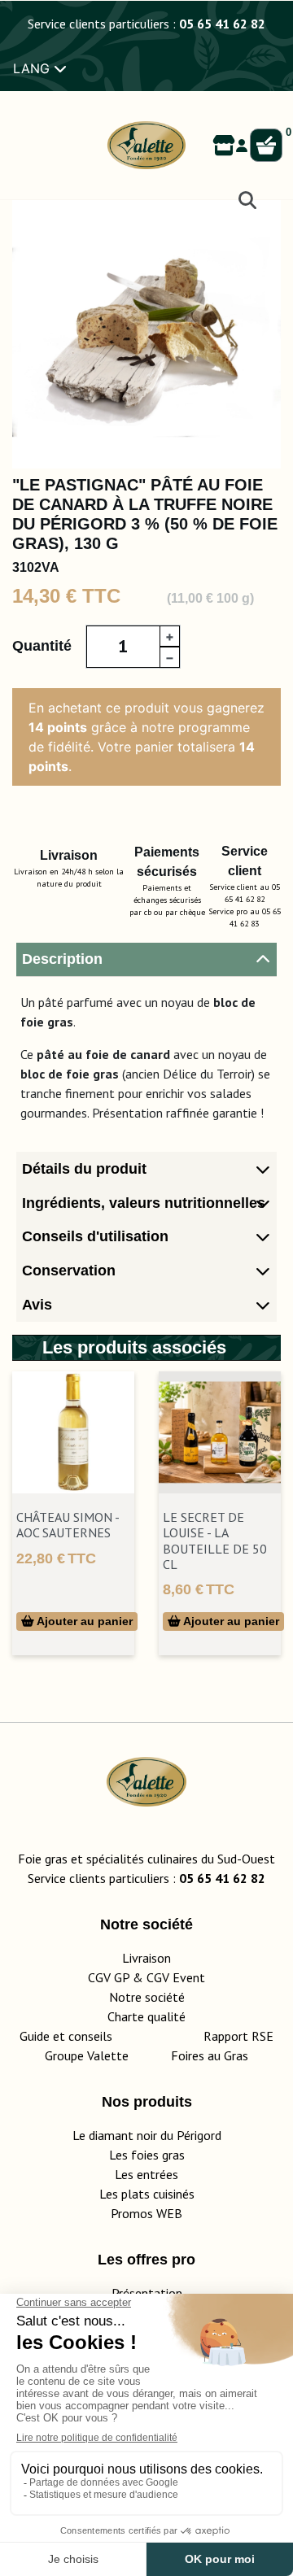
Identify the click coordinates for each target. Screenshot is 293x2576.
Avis (37, 1305)
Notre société (147, 1997)
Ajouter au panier (83, 1621)
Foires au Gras (210, 2055)
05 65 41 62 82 (222, 24)
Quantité (42, 646)
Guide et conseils (66, 2036)
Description (62, 959)
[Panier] (266, 146)
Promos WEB (146, 2213)
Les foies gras (147, 2155)
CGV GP (109, 1977)
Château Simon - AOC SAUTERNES (68, 1525)
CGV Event (176, 1977)
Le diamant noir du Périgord (147, 2135)
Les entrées (146, 2174)
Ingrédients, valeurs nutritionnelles (144, 1203)
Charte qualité (146, 2016)
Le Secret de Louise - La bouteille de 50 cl (215, 1541)
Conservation (69, 1271)
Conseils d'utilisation (95, 1236)
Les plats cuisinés (147, 2194)
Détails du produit (84, 1169)
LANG (33, 68)
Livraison (146, 1958)
